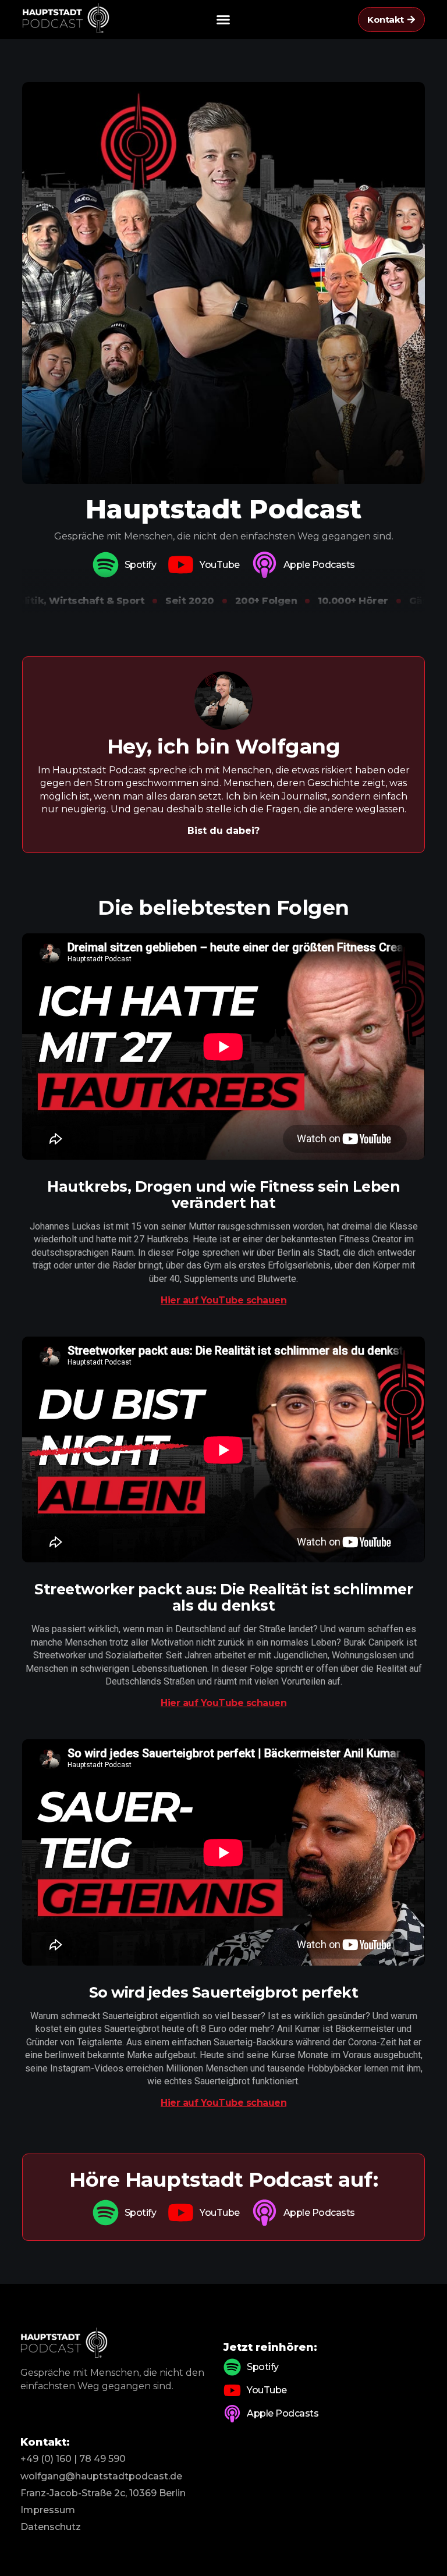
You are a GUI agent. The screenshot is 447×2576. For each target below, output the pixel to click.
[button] (223, 20)
